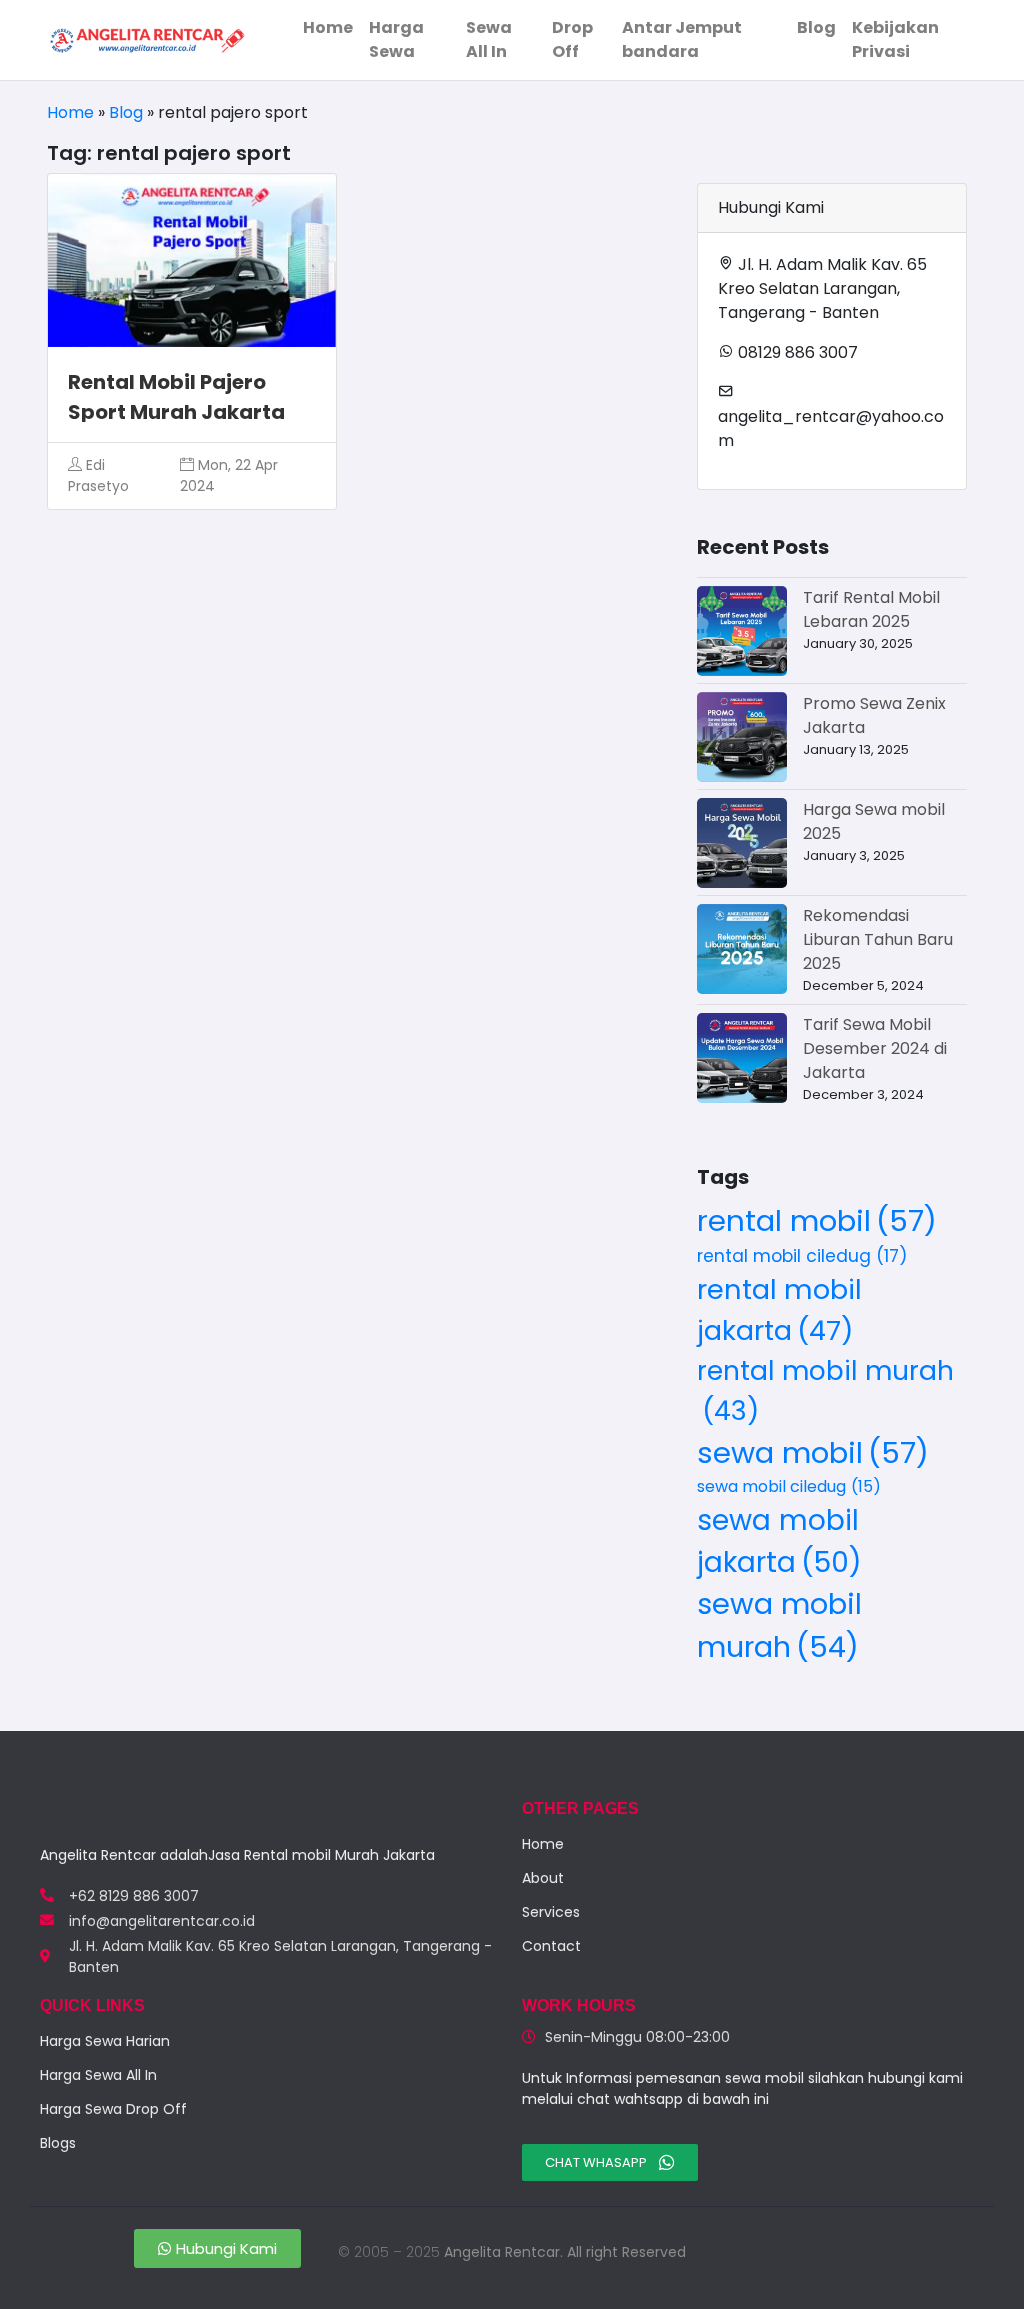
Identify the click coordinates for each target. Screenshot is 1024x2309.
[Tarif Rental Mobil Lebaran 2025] (742, 631)
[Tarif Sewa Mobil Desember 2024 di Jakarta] (742, 1058)
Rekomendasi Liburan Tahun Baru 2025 (878, 939)
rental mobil (817, 1220)
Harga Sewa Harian (105, 2041)
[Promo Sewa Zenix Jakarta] (742, 737)
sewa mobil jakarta (779, 1541)
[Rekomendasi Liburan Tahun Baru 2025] (742, 949)
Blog (816, 27)
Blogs (58, 2143)
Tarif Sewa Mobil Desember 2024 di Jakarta (875, 1048)
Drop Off (572, 39)
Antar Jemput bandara (682, 39)
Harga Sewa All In (98, 2075)
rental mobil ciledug (802, 1256)
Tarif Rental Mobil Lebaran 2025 (871, 609)
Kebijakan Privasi (895, 39)
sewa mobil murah (779, 1625)
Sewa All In (489, 39)
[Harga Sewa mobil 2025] (742, 843)
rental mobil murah (825, 1390)
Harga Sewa (396, 39)
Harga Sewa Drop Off (113, 2109)
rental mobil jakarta (779, 1310)
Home (328, 27)
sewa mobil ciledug (789, 1486)
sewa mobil (813, 1452)
